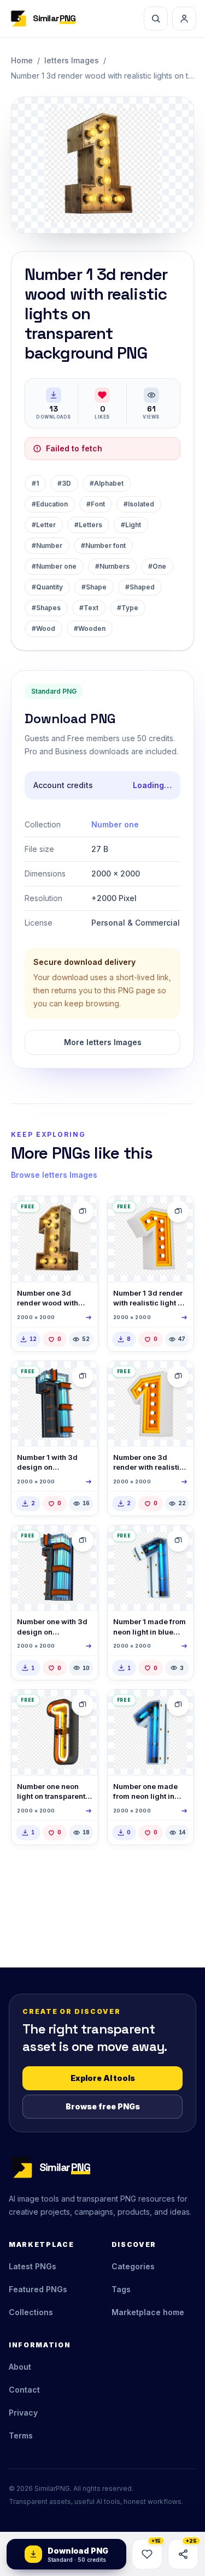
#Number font (103, 545)
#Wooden (90, 628)
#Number (47, 545)
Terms (21, 2435)
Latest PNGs (33, 2266)
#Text (89, 608)
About (20, 2367)
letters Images (72, 60)
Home (22, 60)
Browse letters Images (54, 1175)
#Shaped (140, 587)
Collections (31, 2312)
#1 (35, 483)
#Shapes (46, 608)
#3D (64, 483)
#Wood (43, 628)
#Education (50, 504)
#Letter (44, 525)
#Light (131, 525)
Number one (115, 824)
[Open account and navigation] (184, 19)
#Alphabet (107, 483)
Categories (133, 2266)
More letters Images (103, 1042)
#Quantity (47, 587)
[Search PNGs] (156, 19)
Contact (24, 2390)
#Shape (94, 587)
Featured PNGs (38, 2289)
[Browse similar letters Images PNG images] (83, 1212)
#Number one (54, 566)
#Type (128, 608)
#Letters (88, 525)
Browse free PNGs (103, 2106)
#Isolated (139, 504)
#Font (96, 504)
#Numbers (112, 566)
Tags (121, 2289)
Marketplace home (148, 2312)
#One (157, 566)
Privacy (23, 2413)
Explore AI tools (103, 2078)
